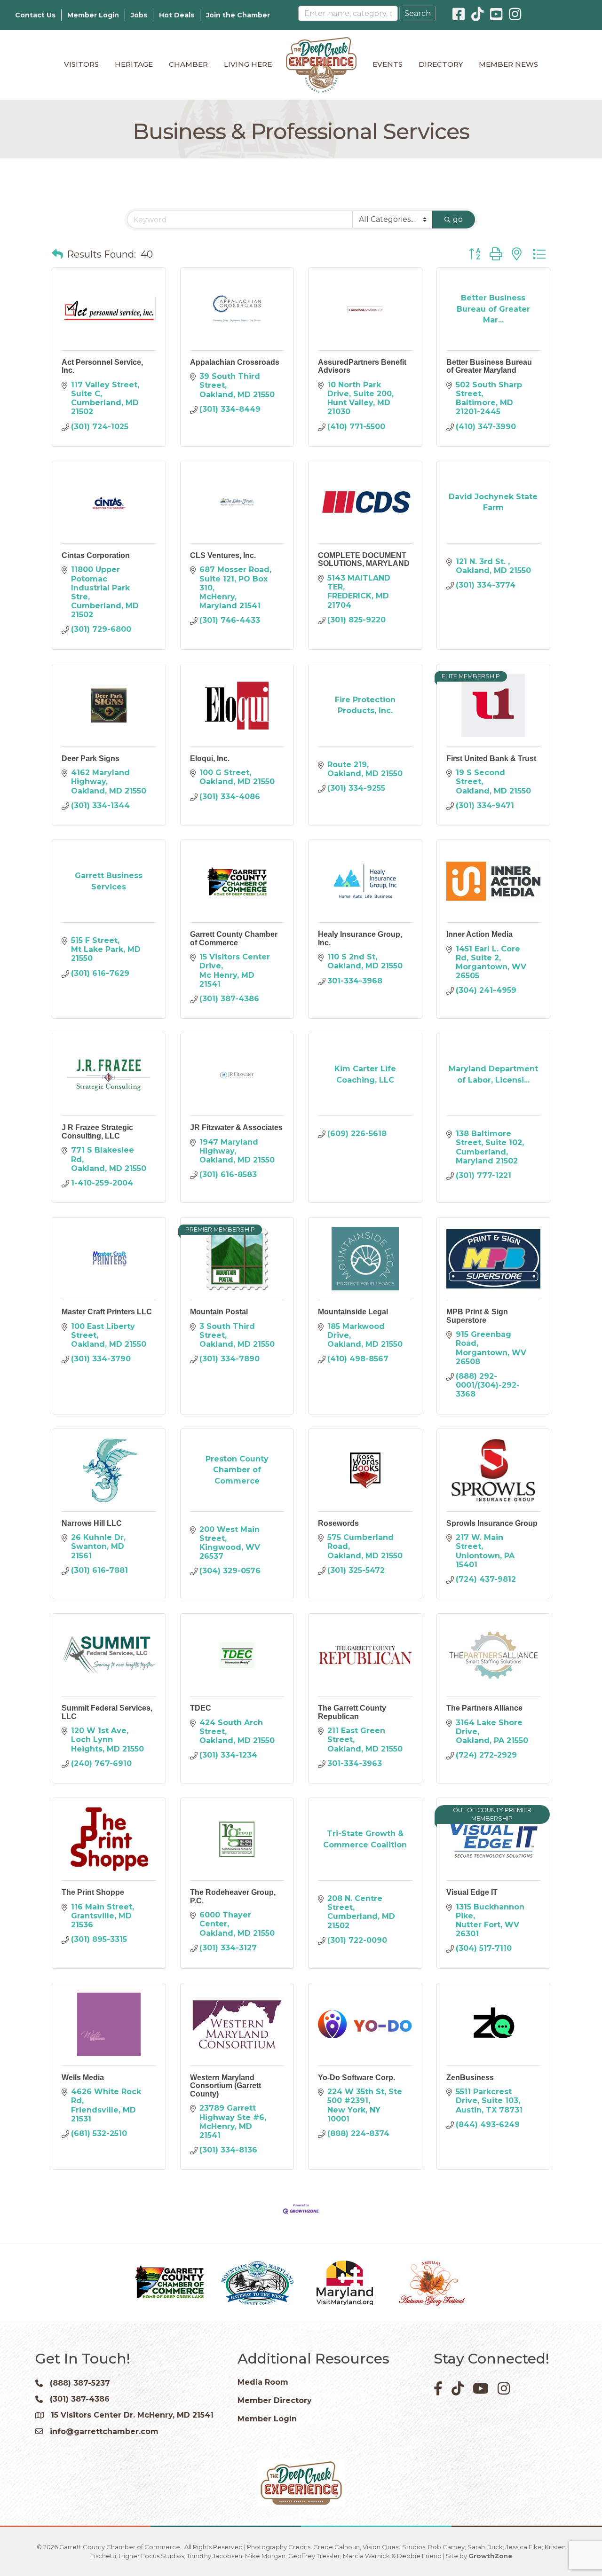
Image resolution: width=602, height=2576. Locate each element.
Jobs (139, 15)
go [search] (458, 219)
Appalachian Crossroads (235, 362)
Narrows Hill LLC (92, 1523)
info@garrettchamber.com (104, 2431)
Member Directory (275, 2400)
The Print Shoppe (93, 1892)
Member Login (93, 15)
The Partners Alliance (484, 1708)
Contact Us (35, 15)
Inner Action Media (479, 934)
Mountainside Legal (353, 1312)
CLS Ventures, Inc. (223, 555)
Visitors (81, 64)
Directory (441, 64)
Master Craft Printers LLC (107, 1312)
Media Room (263, 2382)
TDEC (201, 1708)
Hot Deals (177, 15)
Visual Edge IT (472, 1892)
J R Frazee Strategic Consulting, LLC (97, 1132)
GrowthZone (490, 2556)
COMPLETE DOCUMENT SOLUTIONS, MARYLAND (364, 560)
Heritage (134, 64)
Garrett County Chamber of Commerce (234, 939)
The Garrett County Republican (352, 1712)
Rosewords (338, 1523)
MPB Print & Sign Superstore (477, 1316)
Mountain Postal (219, 1312)
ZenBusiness (470, 2077)
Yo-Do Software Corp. (356, 2077)
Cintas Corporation (96, 555)
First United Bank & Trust (491, 758)
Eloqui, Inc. (210, 758)
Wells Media (83, 2077)
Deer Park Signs (91, 758)
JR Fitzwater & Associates (236, 1127)
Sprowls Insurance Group (492, 1523)
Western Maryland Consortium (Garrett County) (226, 2086)
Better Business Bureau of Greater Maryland (489, 366)
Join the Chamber (238, 15)
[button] (57, 254)
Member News (508, 64)
